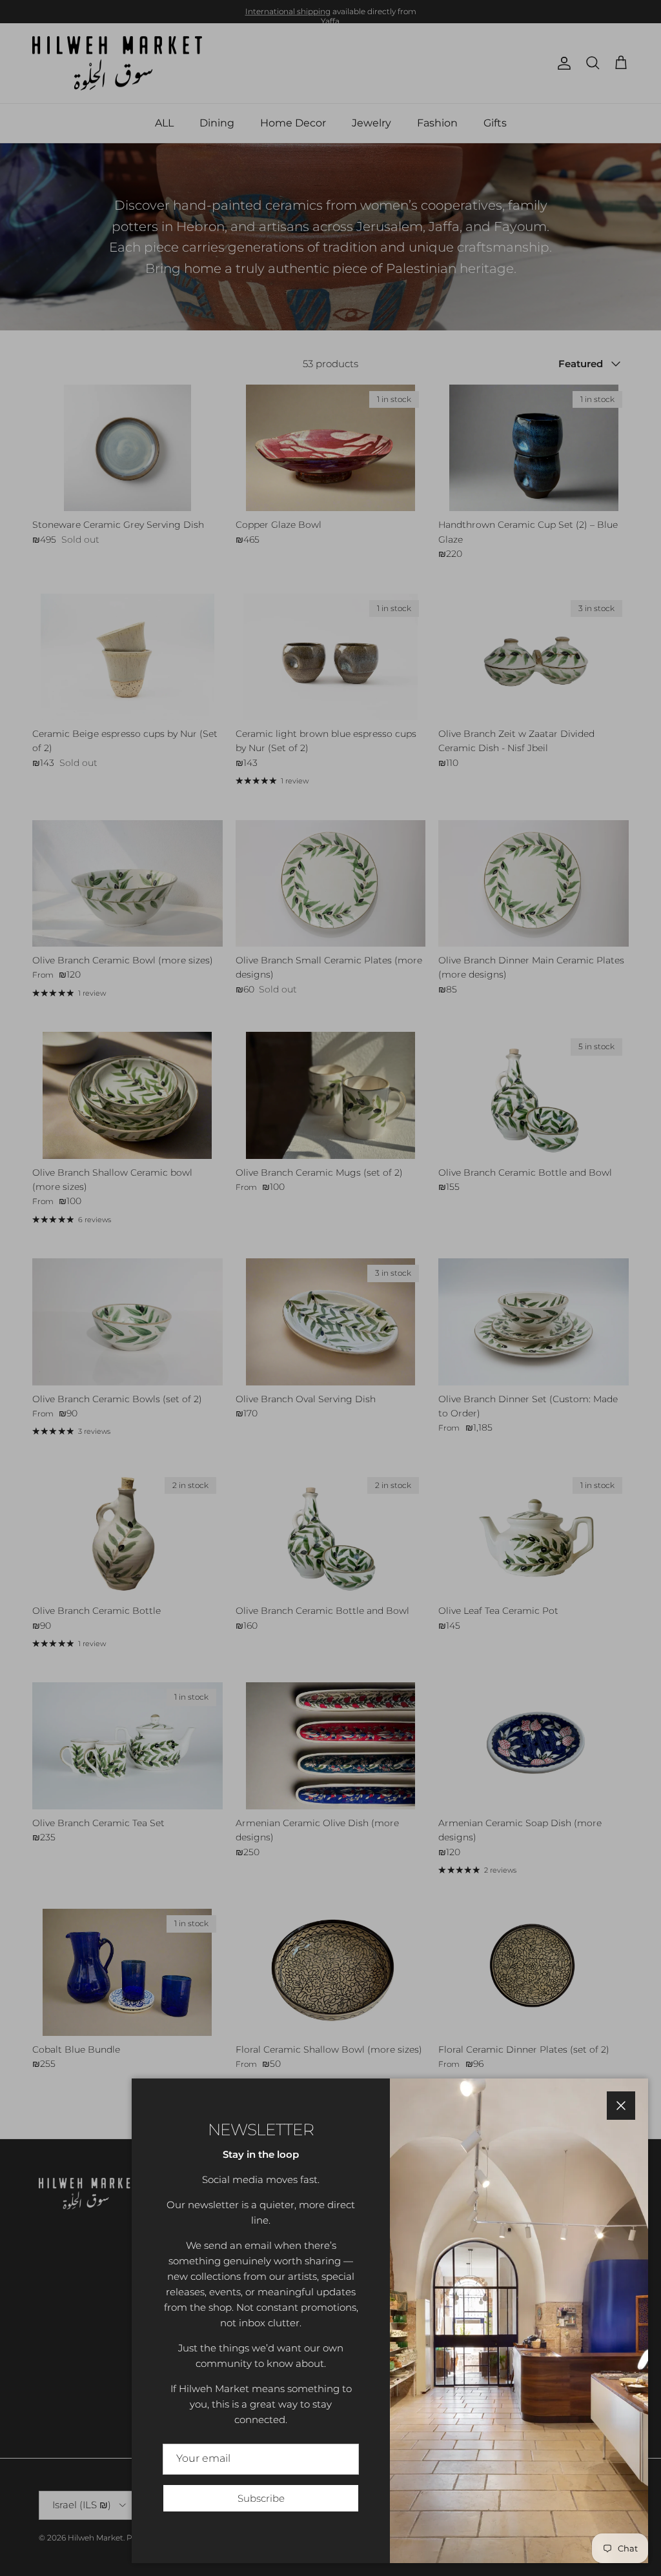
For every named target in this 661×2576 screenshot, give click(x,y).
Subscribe (261, 2498)
